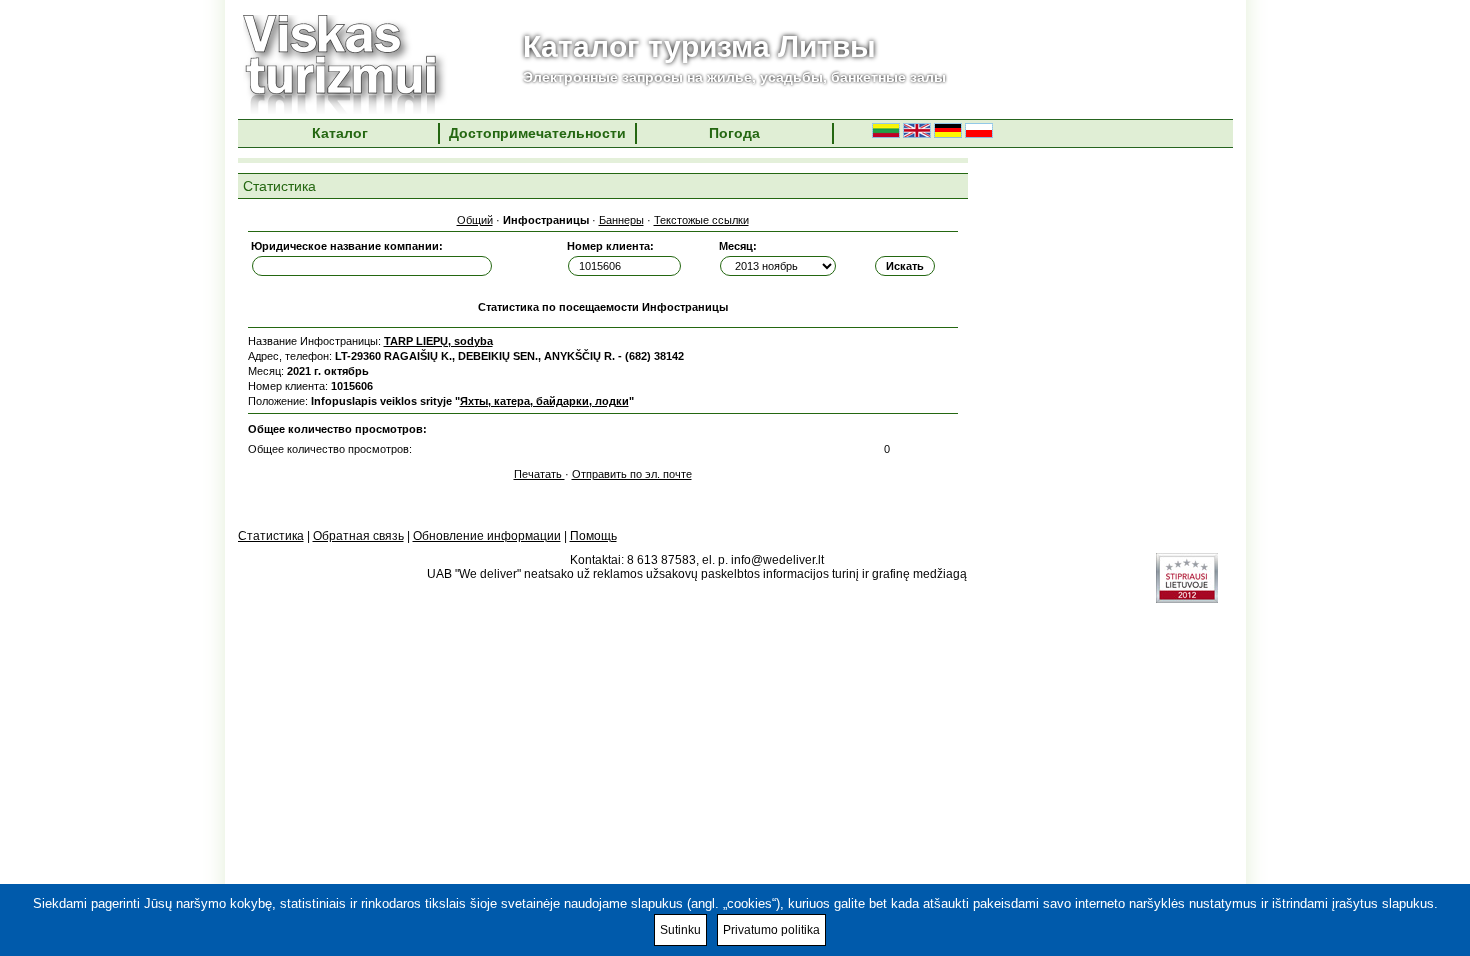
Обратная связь (358, 536)
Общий (475, 220)
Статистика (271, 536)
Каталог (340, 133)
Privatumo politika (771, 930)
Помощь (593, 536)
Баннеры (621, 220)
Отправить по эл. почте (632, 474)
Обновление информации (487, 536)
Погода (734, 133)
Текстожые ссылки (701, 220)
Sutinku (680, 930)
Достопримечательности (537, 133)
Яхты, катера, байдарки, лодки (544, 401)
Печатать (539, 474)
